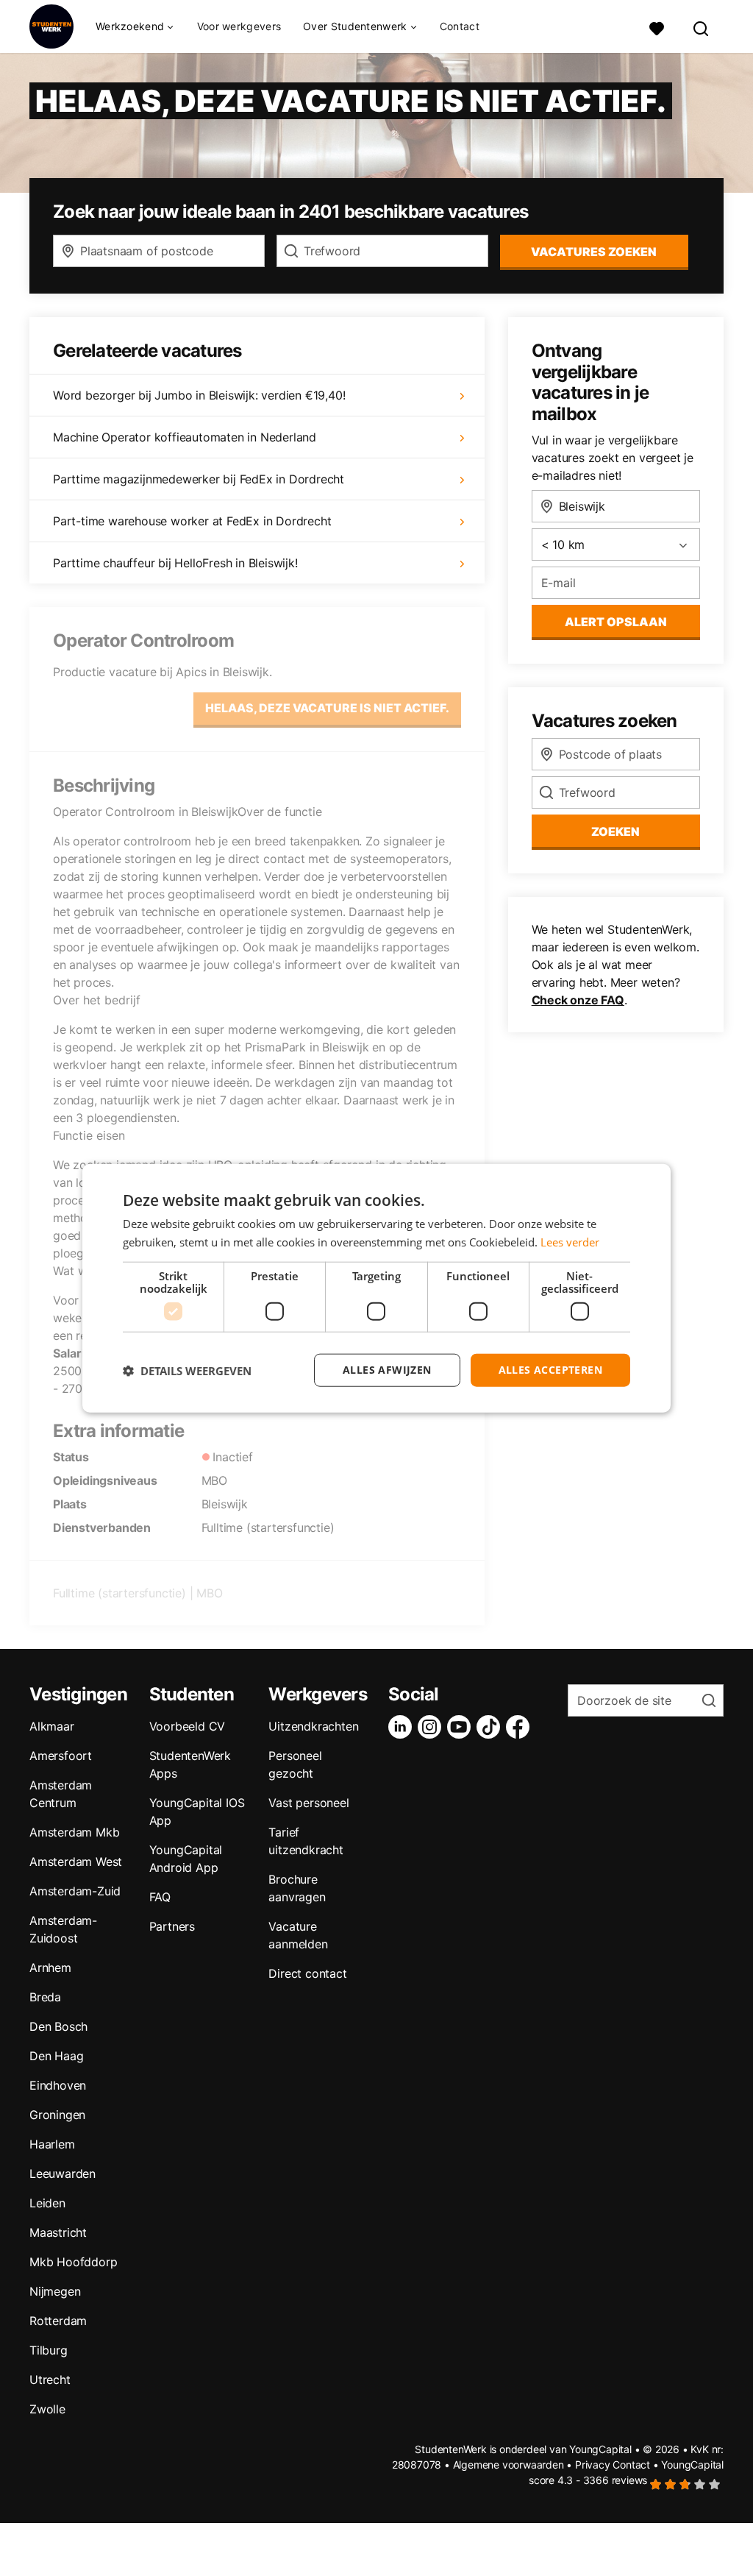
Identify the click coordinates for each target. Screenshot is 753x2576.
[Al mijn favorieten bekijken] (657, 27)
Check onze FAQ (578, 1000)
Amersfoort (61, 1756)
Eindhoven (58, 2085)
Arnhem (50, 1968)
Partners (172, 1926)
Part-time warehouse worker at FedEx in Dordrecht (192, 521)
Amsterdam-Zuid (75, 1891)
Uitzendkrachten (313, 1726)
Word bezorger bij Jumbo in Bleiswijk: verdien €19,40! (199, 395)
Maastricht (58, 2232)
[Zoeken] (702, 27)
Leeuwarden (63, 2174)
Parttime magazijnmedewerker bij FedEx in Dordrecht (199, 479)
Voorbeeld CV (188, 1726)
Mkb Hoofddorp (73, 2262)
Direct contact (307, 1973)
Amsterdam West (76, 1862)
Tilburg (49, 2350)
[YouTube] (462, 1727)
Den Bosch (58, 2026)
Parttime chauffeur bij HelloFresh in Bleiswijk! (175, 563)
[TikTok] (491, 1727)
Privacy (593, 2465)
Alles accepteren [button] (550, 1370)
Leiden (47, 2203)
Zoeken (615, 831)
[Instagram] (432, 1727)
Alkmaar (52, 1726)
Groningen (57, 2115)
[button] (187, 1370)
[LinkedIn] (403, 1727)
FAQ (160, 1897)
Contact (460, 26)
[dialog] (376, 1288)
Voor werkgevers (239, 26)
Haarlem (52, 2144)
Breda (45, 1997)
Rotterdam (58, 2321)
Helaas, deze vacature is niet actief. (327, 708)
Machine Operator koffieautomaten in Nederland (185, 437)
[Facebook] (521, 1727)
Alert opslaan (616, 622)
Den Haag (56, 2056)
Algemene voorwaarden (508, 2465)
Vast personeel (308, 1803)
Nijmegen (55, 2291)
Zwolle (47, 2409)
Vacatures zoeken (594, 252)
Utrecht (50, 2380)
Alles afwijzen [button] (387, 1370)
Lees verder (570, 1241)
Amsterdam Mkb (74, 1832)
